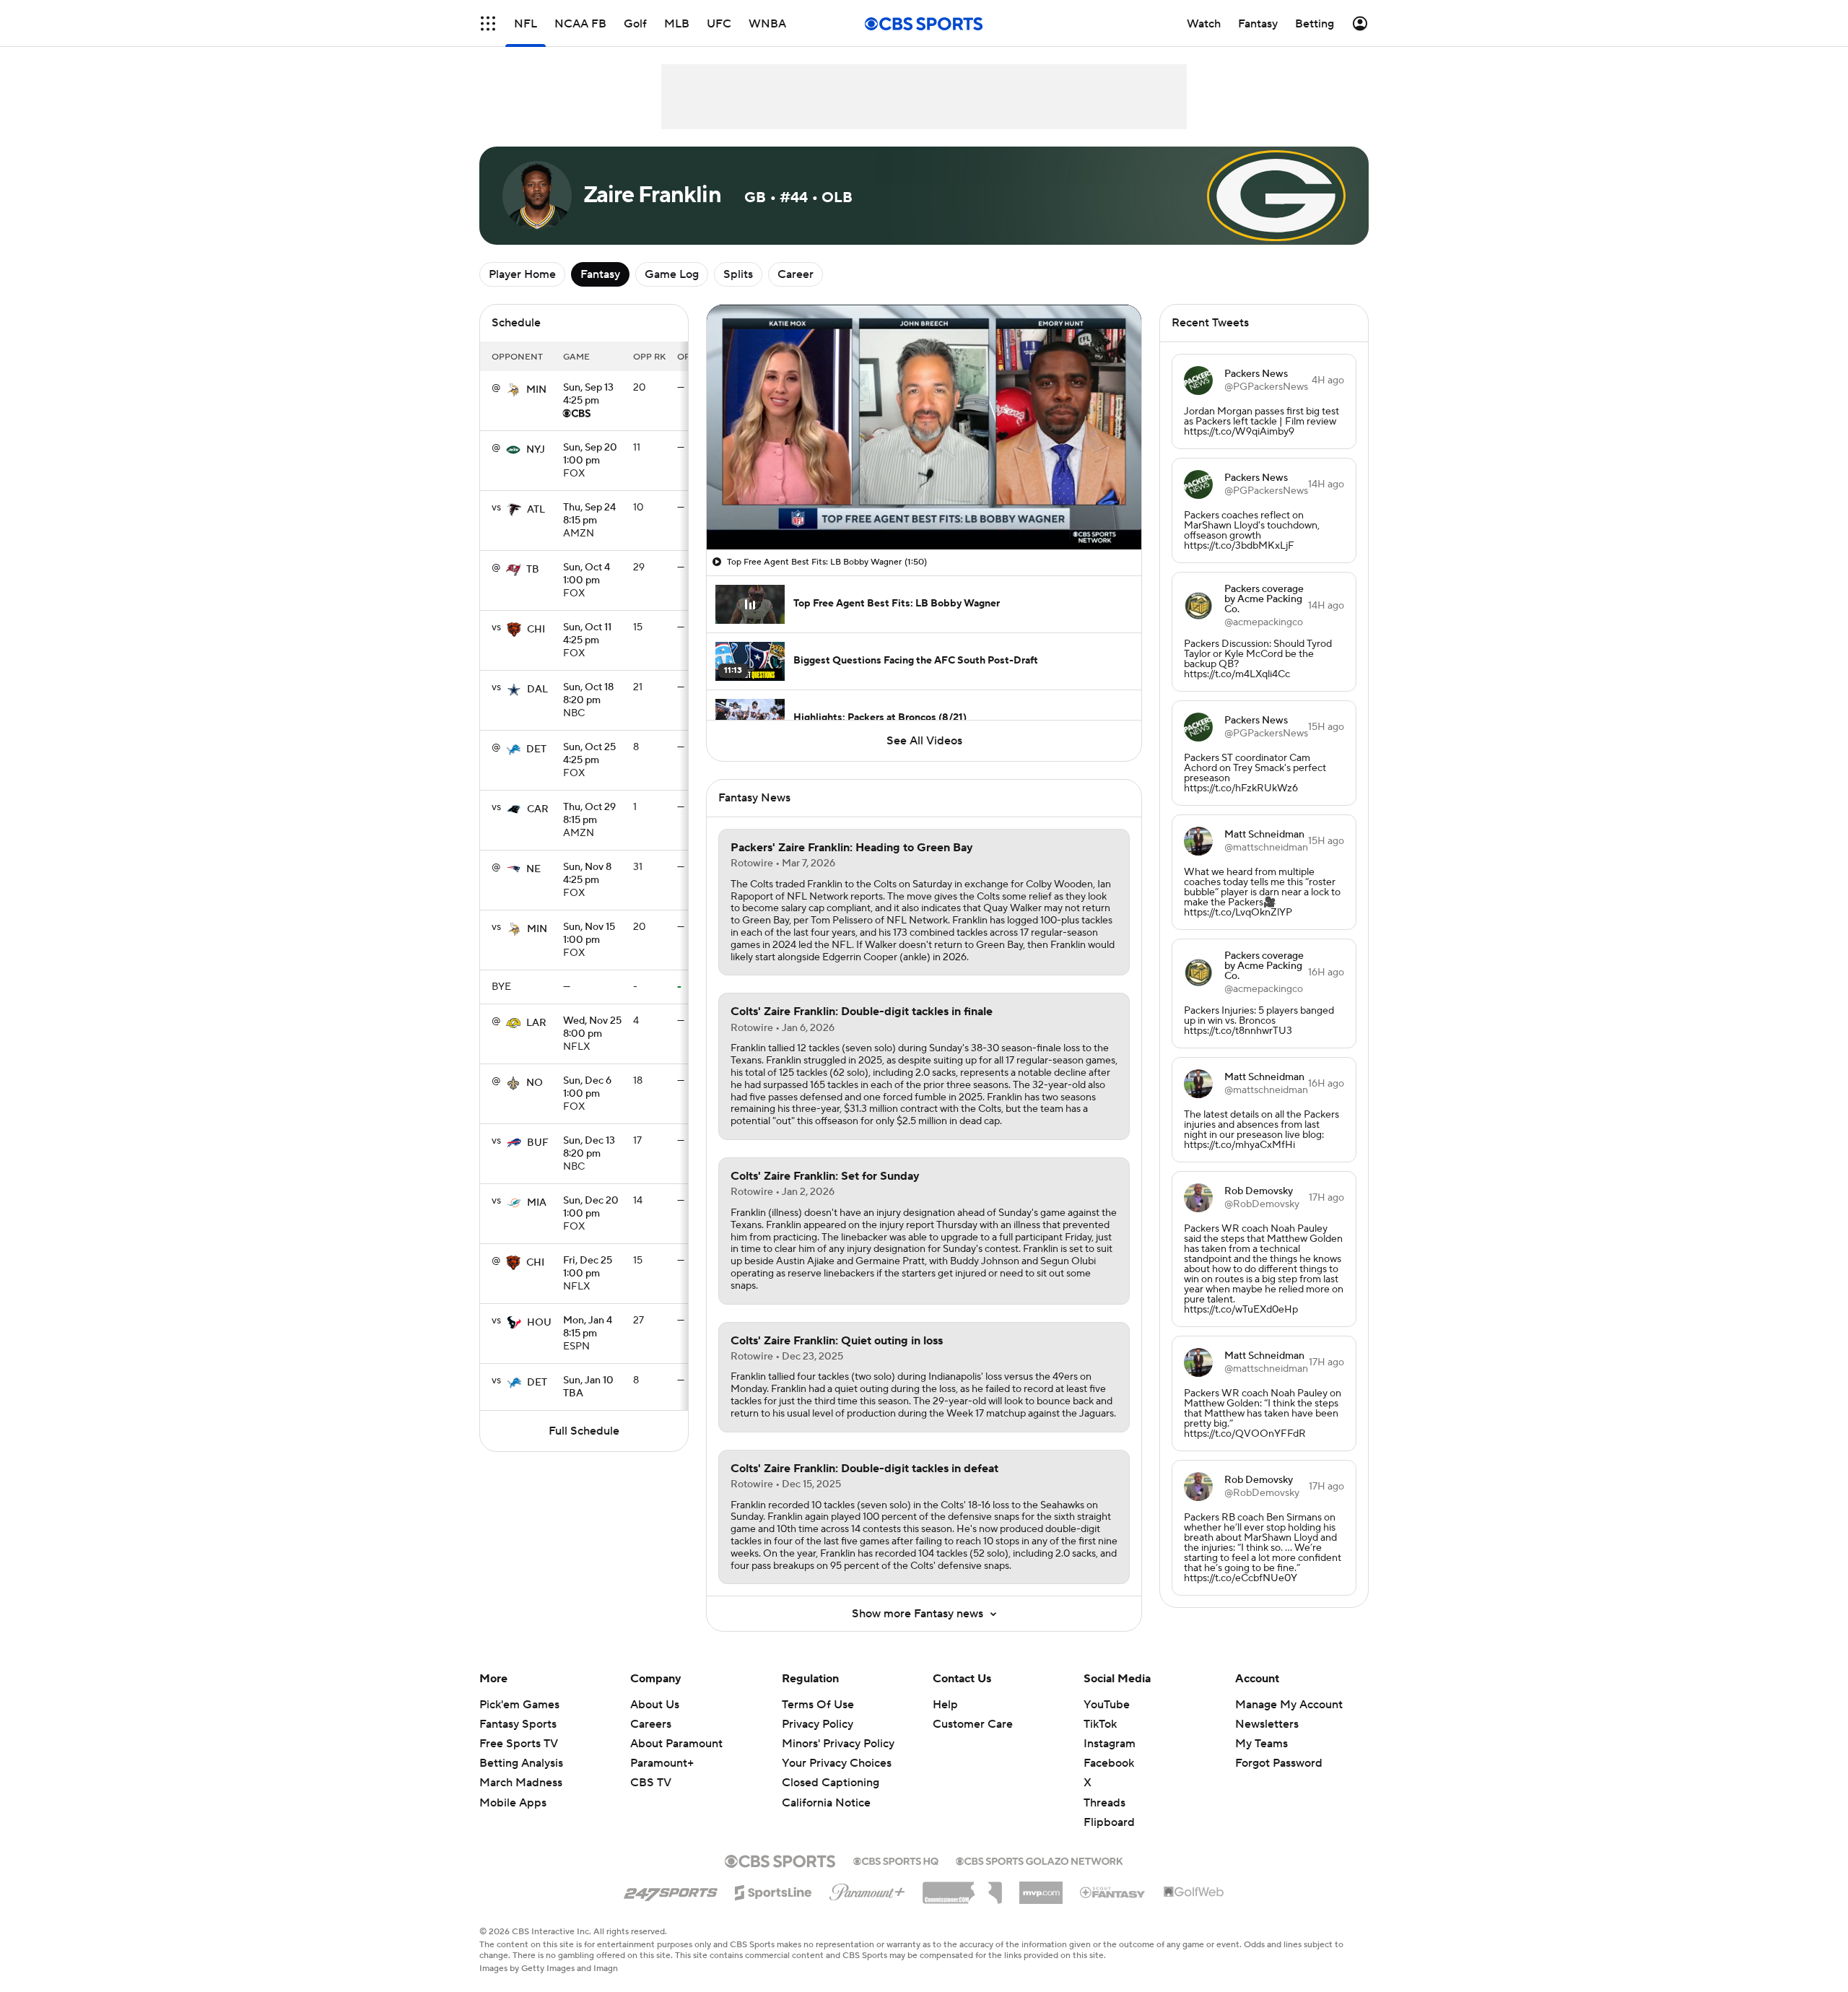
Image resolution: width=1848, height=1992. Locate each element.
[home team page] (513, 390)
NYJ (536, 450)
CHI (536, 630)
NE (533, 869)
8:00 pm (592, 1028)
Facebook (1109, 1763)
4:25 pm (588, 395)
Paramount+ (662, 1763)
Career (796, 274)
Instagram (1110, 1744)
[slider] (924, 508)
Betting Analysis (521, 1763)
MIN (536, 390)
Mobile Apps (513, 1803)
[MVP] (1041, 1887)
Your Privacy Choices (837, 1763)
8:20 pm (588, 695)
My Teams (1261, 1744)
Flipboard (1109, 1822)
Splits (738, 274)
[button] (488, 23)
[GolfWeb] (1194, 1892)
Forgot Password (1279, 1763)
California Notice (826, 1803)
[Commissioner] (962, 1887)
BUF (538, 1143)
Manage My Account (1289, 1705)
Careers (651, 1724)
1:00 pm (590, 455)
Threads (1104, 1803)
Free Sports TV (519, 1744)
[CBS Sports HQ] (896, 1860)
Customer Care (973, 1724)
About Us (655, 1705)
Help (945, 1705)
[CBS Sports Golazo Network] (1039, 1860)
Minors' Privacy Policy (838, 1744)
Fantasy (600, 274)
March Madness (521, 1783)
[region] (924, 427)
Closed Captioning (831, 1783)
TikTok (1100, 1724)
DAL (537, 690)
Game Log (672, 274)
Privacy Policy (818, 1724)
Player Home (522, 274)
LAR (536, 1023)
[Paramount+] (867, 1889)
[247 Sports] (671, 1890)
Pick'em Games (519, 1705)
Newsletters (1267, 1724)
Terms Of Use (818, 1705)
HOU (539, 1323)
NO (535, 1083)
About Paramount (676, 1744)
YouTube (1107, 1705)
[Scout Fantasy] (1113, 1892)
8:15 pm (589, 515)
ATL (536, 510)
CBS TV (651, 1783)
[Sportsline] (773, 1890)
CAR (538, 809)
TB (533, 570)
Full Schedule (584, 1431)
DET (536, 749)
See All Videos (924, 741)
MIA (537, 1203)
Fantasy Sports (518, 1724)
